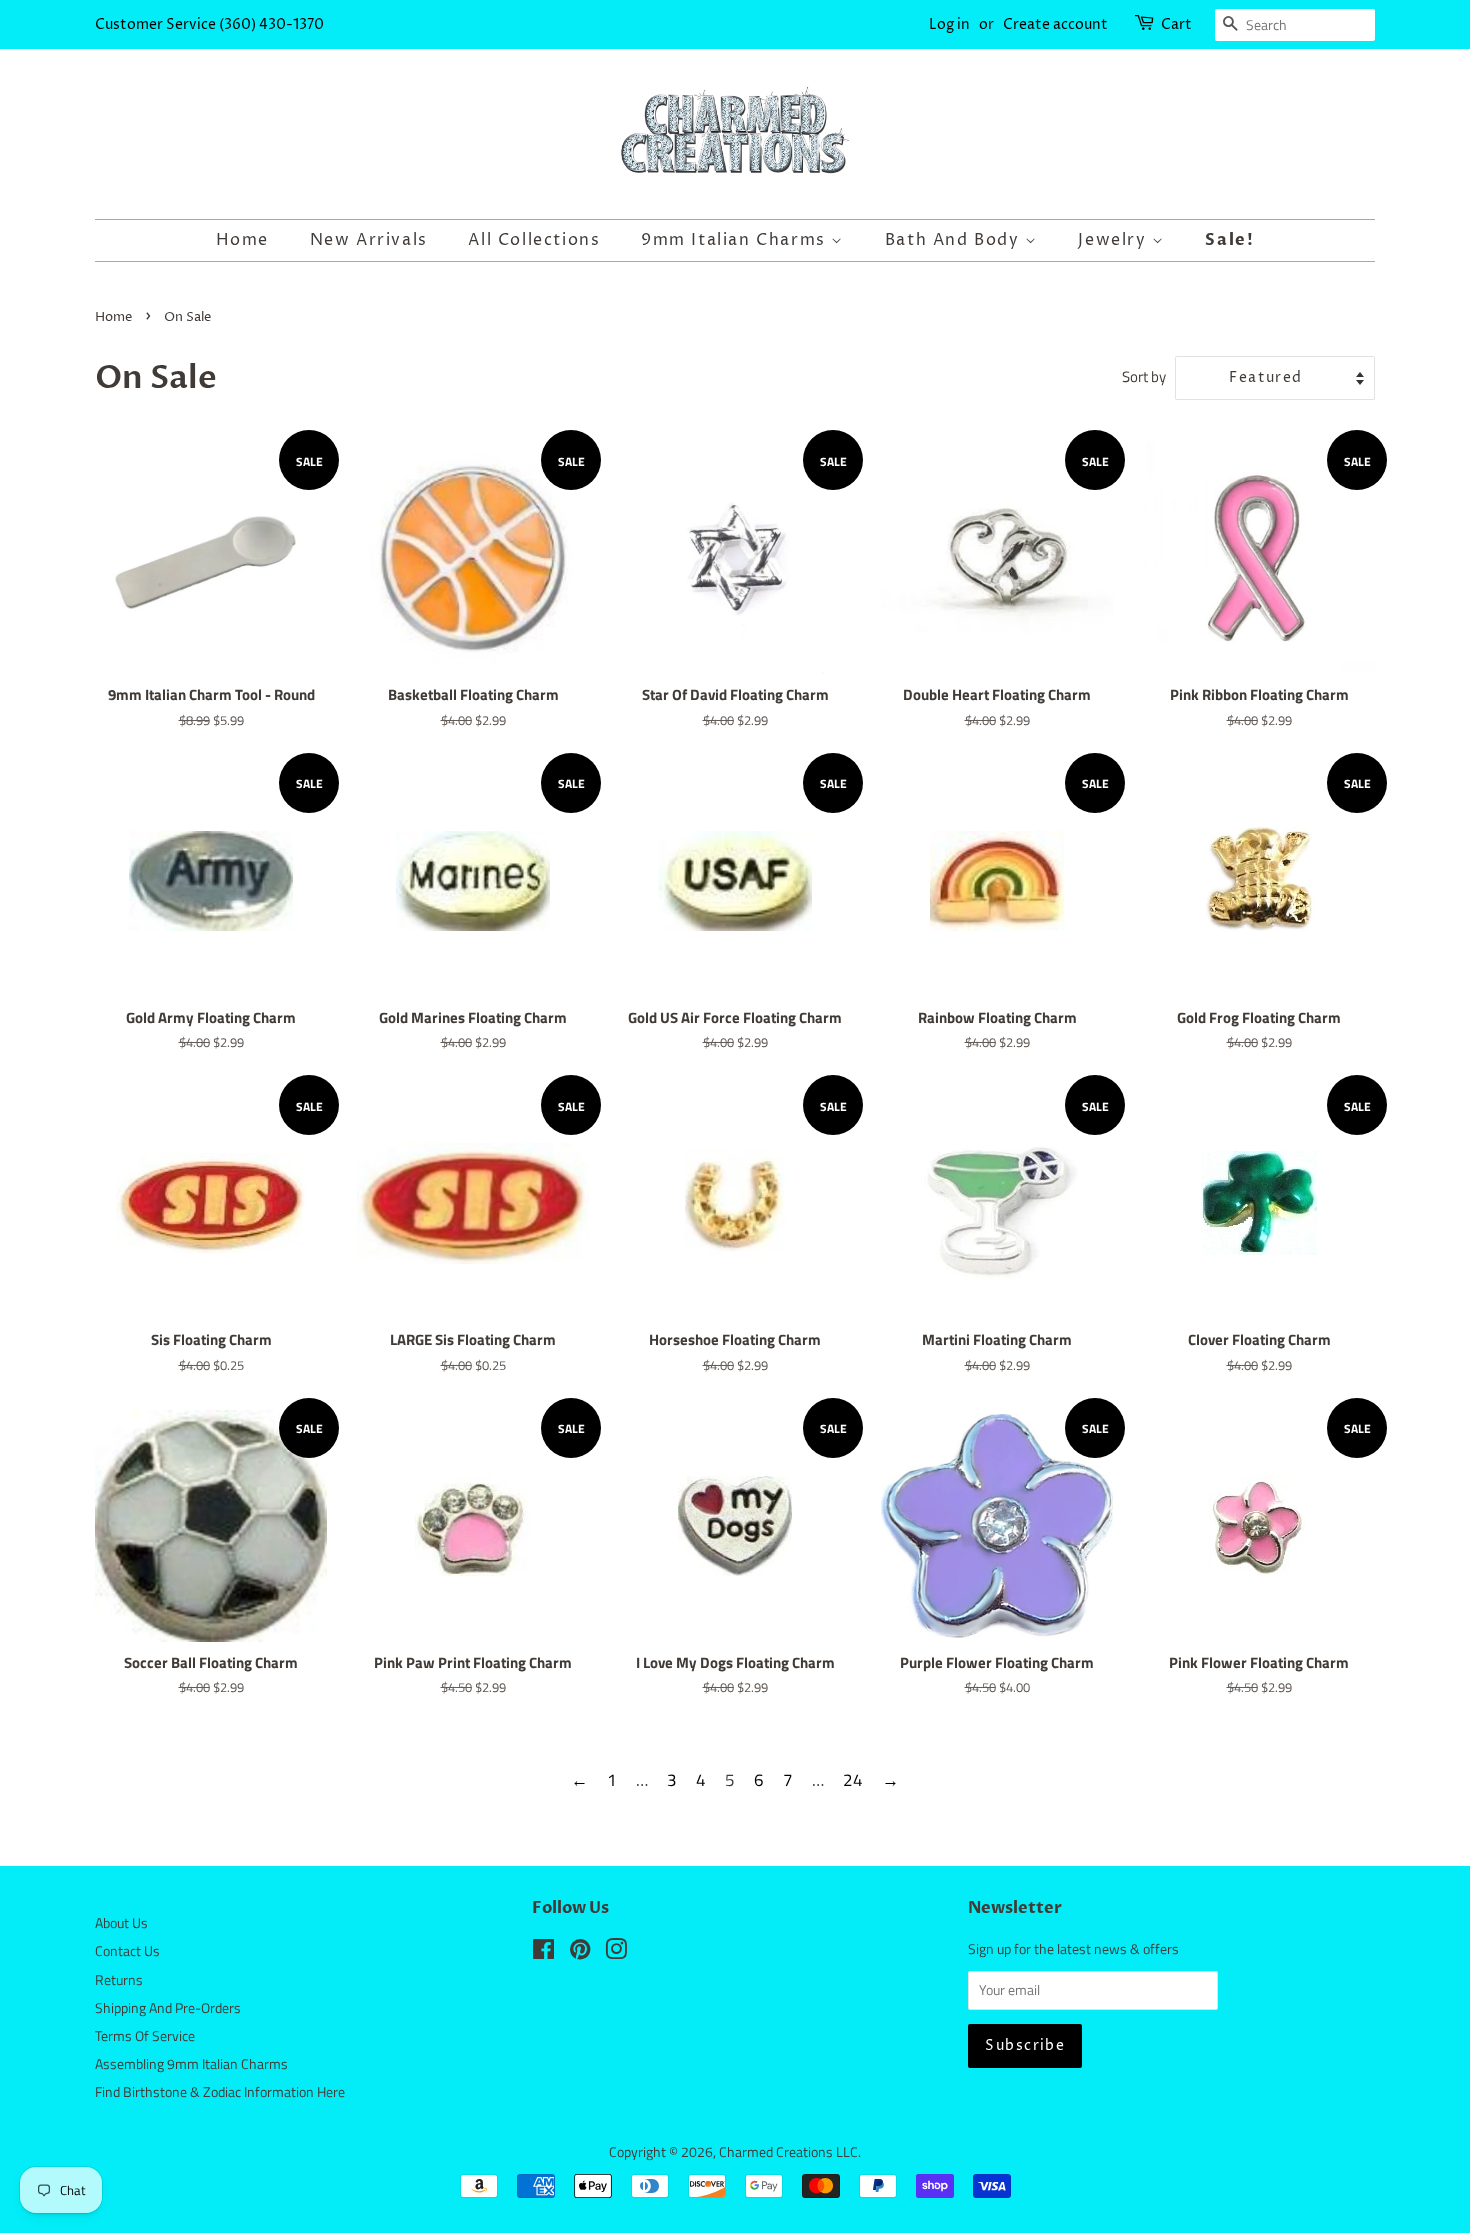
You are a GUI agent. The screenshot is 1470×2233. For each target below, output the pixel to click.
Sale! (1229, 240)
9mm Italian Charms (736, 240)
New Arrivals (369, 240)
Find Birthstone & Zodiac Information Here (220, 2092)
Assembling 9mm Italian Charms (191, 2064)
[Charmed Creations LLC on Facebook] (543, 1953)
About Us (121, 1923)
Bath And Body (955, 240)
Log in (949, 24)
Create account (1055, 24)
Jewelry (1115, 240)
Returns (119, 1980)
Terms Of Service (145, 2036)
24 (853, 1780)
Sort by (1144, 376)
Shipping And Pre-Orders (168, 2008)
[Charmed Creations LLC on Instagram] (616, 1953)
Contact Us (127, 1951)
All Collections (534, 240)
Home (242, 240)
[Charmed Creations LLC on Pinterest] (580, 1953)
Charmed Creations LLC (788, 2152)
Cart (1176, 24)
